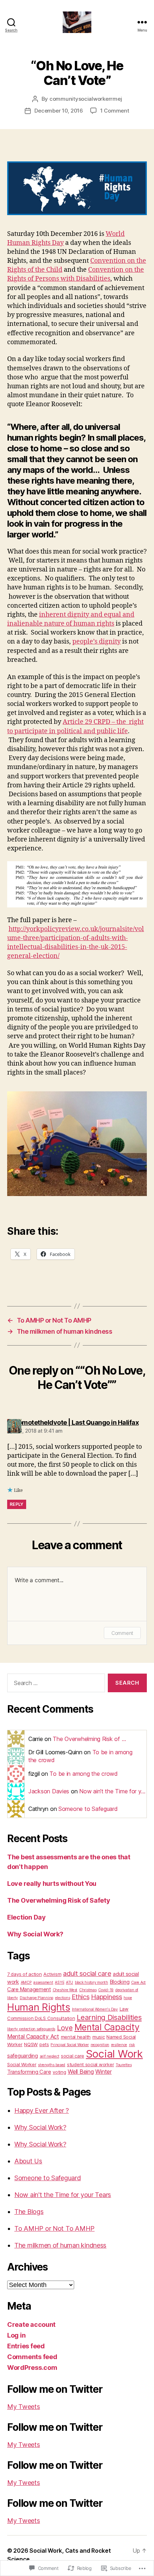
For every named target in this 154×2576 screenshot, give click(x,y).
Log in (16, 2335)
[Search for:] (55, 1684)
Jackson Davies (49, 1791)
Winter (103, 2072)
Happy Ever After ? (42, 2110)
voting (59, 2072)
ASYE (59, 1982)
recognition (100, 2045)
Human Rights (39, 2007)
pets (44, 2044)
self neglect (50, 2056)
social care (73, 2056)
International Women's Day (95, 2009)
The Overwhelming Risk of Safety (59, 1900)
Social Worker (22, 2064)
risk (132, 2045)
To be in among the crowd (84, 1774)
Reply (17, 1504)
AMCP (26, 1982)
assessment (43, 1982)
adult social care (87, 1973)
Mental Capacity (107, 2027)
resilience (119, 2045)
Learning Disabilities (109, 2017)
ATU (69, 1982)
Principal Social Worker (70, 2045)
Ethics (80, 1997)
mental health (76, 2037)
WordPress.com (32, 2368)
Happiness (107, 1997)
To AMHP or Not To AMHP (54, 2228)
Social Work (114, 2054)
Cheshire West (65, 1990)
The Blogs (29, 2212)
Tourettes (124, 2065)
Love (65, 2028)
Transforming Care (29, 2072)
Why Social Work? (35, 1934)
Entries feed (26, 2346)
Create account (31, 2324)
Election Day (27, 1917)
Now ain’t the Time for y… (112, 1791)
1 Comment (115, 111)
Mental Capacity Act (33, 2036)
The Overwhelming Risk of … (89, 1739)
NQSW (31, 2044)
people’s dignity (97, 642)
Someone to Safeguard (88, 1809)
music (99, 2037)
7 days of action (25, 1974)
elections (63, 1998)
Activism (52, 1974)
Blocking (120, 1982)
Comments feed (32, 2357)
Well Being (81, 2072)
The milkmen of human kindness (60, 2245)
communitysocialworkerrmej (86, 99)
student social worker (90, 2064)
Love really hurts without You (52, 1884)
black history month (92, 1982)
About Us (28, 2161)
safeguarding (23, 2056)
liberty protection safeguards (31, 2029)
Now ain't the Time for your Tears (63, 2195)
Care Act (138, 1982)
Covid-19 (106, 1990)
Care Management (29, 1989)
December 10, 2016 (59, 111)
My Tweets (24, 2407)
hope (128, 1998)
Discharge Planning (37, 1998)
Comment (122, 1633)
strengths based (52, 2065)
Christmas (88, 1990)
